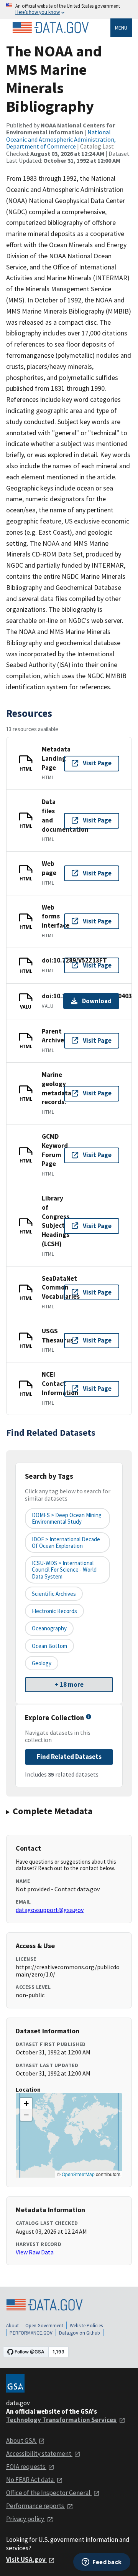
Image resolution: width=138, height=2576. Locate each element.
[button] (26, 2104)
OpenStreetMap (78, 2174)
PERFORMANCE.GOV (31, 2333)
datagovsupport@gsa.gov (50, 1910)
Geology (42, 1663)
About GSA (21, 2441)
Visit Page (97, 763)
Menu (121, 28)
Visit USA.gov (26, 2559)
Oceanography (49, 1628)
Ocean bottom (49, 1646)
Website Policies (86, 2326)
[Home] (51, 28)
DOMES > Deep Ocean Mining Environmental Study (67, 1518)
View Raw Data (35, 2252)
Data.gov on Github (80, 2333)
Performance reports (36, 2506)
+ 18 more (69, 1684)
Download (97, 1001)
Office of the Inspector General (49, 2493)
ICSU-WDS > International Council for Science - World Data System (64, 1570)
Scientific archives (54, 1594)
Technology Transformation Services (62, 2420)
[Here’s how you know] (69, 9)
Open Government (44, 2326)
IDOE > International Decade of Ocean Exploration (66, 1542)
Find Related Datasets (69, 1757)
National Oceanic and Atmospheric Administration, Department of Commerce (61, 139)
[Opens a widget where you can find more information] (102, 2563)
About (12, 2326)
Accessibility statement (39, 2454)
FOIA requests (26, 2467)
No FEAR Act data (30, 2480)
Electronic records (54, 1611)
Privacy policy (26, 2519)
